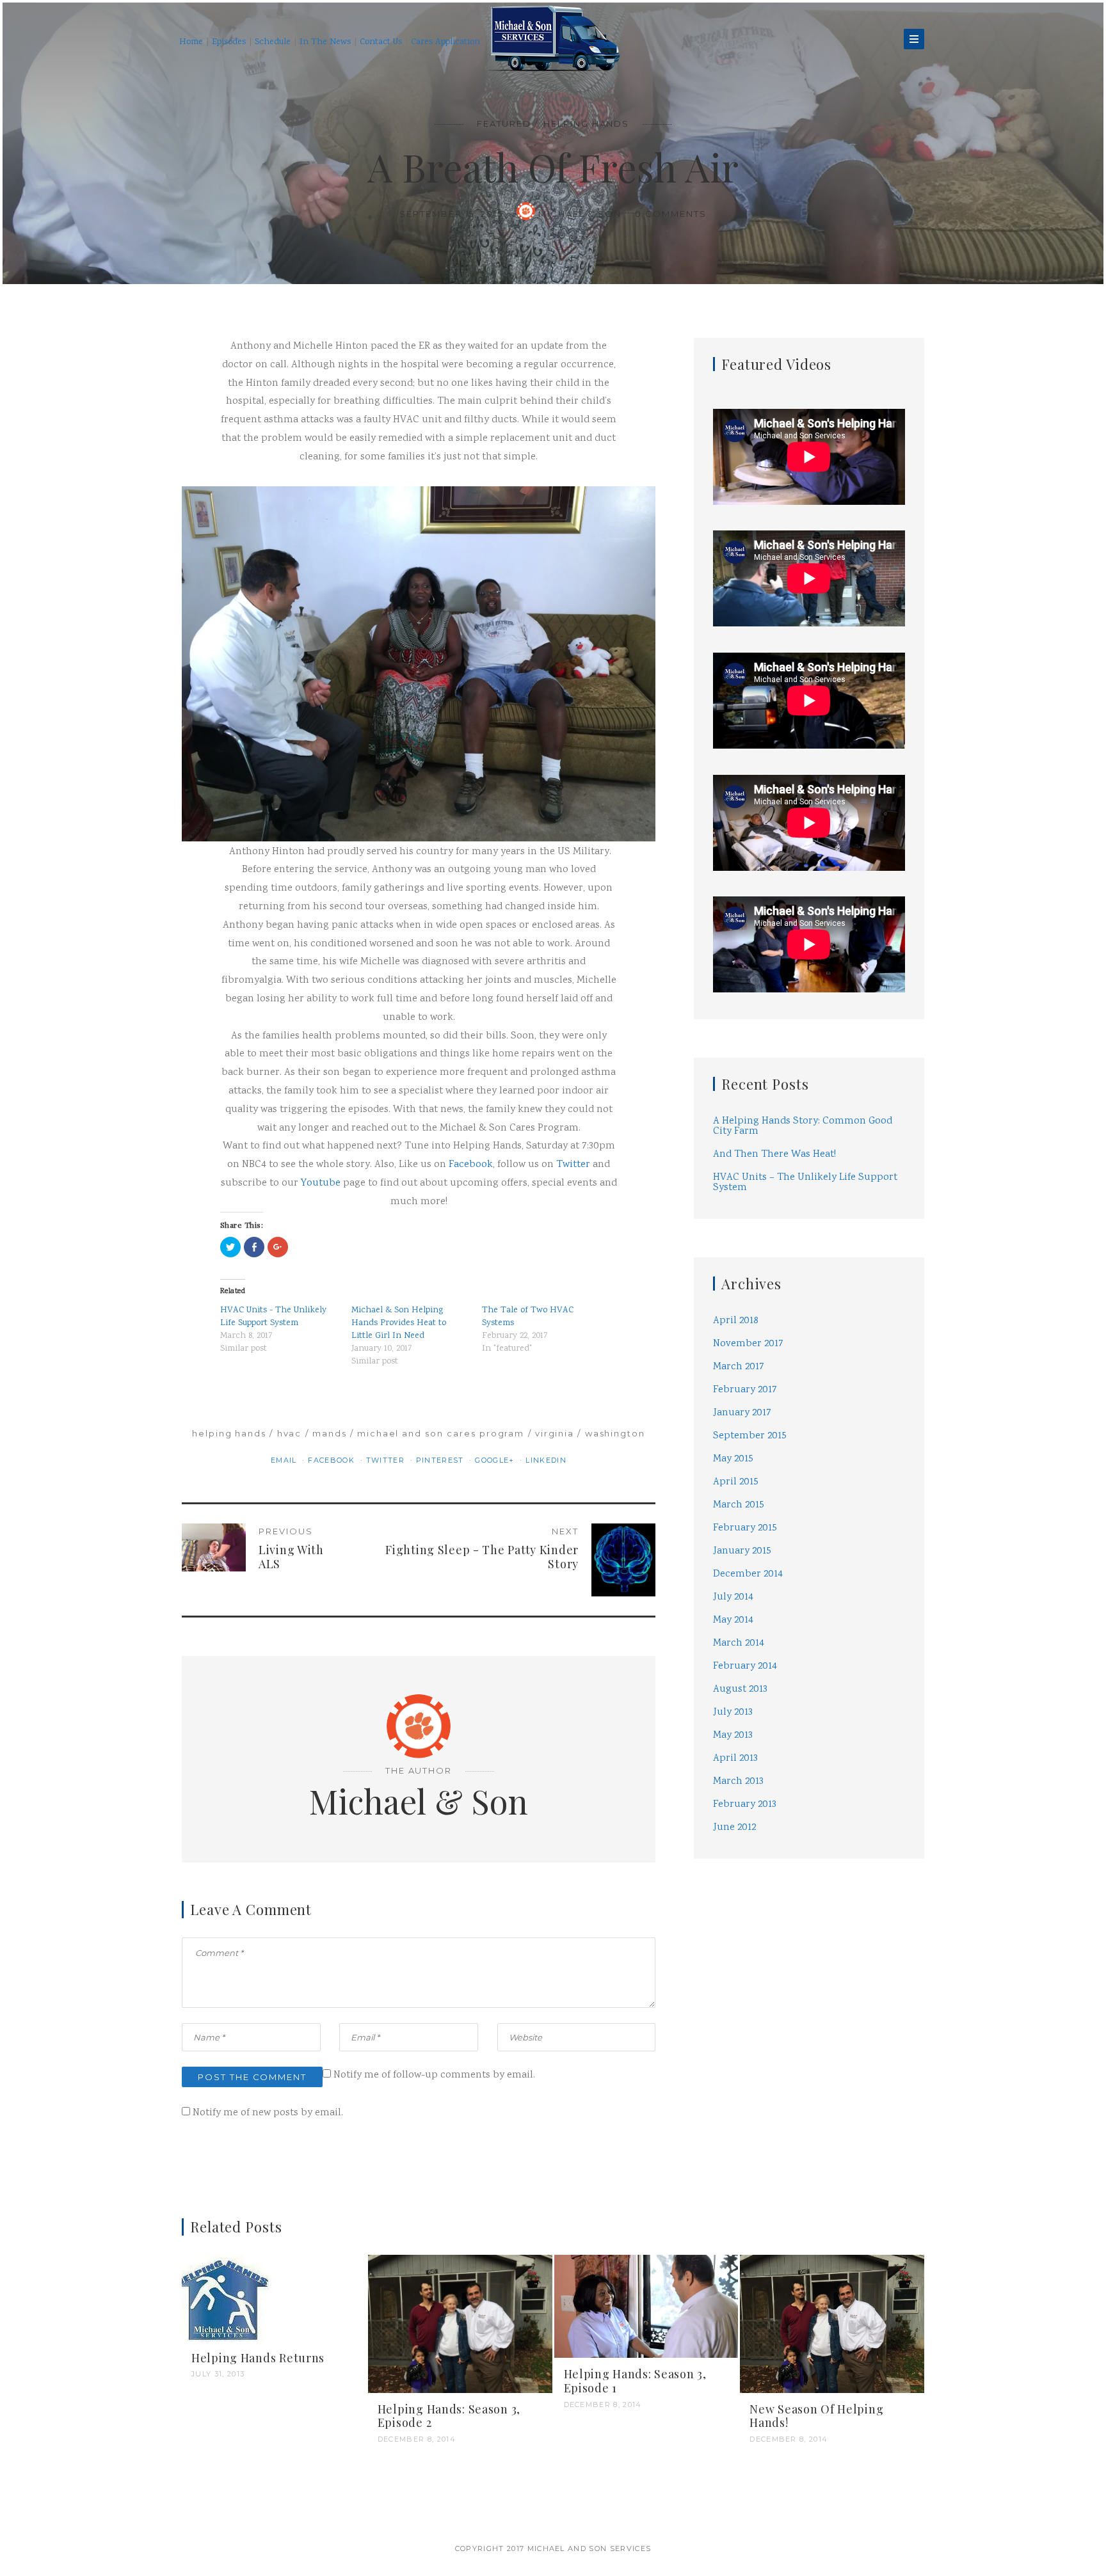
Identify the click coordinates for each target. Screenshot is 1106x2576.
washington (615, 1452)
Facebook (471, 1183)
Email (285, 1479)
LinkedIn (546, 1479)
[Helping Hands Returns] (225, 2381)
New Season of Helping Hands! (816, 2498)
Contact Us (381, 42)
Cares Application (445, 42)
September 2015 (750, 1454)
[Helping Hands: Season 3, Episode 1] (646, 2389)
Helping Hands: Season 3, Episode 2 (449, 2498)
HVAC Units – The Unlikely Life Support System (805, 1201)
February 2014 (745, 1684)
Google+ (496, 1479)
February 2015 (745, 1546)
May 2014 (733, 1638)
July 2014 (733, 1615)
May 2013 (733, 1753)
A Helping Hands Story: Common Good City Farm (803, 1144)
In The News (325, 42)
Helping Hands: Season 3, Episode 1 (635, 2463)
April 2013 (735, 1777)
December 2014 (748, 1592)
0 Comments (680, 232)
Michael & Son (590, 232)
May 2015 (733, 1477)
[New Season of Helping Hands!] (832, 2406)
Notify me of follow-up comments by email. (434, 2157)
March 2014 (739, 1661)
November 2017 (748, 1362)
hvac (290, 1452)
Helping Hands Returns (258, 2440)
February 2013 (745, 1823)
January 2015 (742, 1569)
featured (504, 123)
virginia (555, 1452)
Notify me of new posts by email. (268, 2195)
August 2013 (740, 1707)
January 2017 (742, 1431)
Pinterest (441, 1479)
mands (330, 1452)
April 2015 (736, 1500)
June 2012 (734, 1846)
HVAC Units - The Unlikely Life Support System (273, 1335)
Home (191, 42)
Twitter (573, 1183)
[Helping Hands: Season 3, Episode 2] (460, 2406)
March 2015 (739, 1523)
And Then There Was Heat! (774, 1173)
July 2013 (733, 1730)
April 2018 (736, 1339)
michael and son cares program (441, 1452)
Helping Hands (586, 123)
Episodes (229, 42)
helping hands (229, 1452)
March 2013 (738, 1800)
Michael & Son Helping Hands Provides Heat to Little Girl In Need (399, 1342)
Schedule (273, 42)
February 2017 (745, 1408)
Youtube (321, 1201)
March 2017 (739, 1385)
